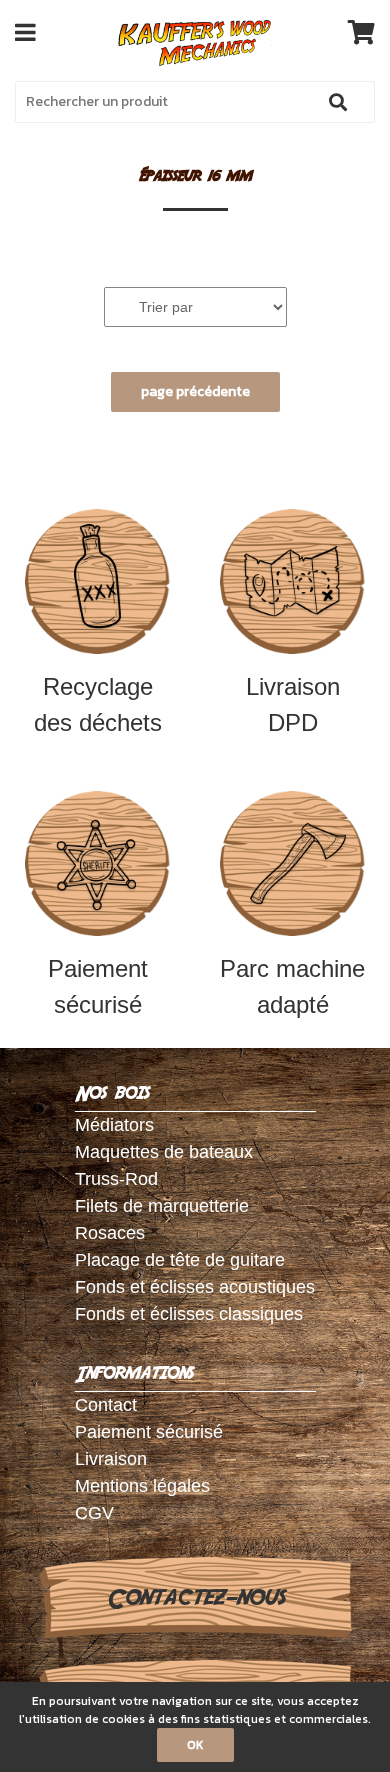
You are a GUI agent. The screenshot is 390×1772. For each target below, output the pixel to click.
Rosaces (110, 1233)
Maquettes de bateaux (164, 1152)
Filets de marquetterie (162, 1206)
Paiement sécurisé (98, 986)
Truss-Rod (116, 1179)
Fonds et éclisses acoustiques (195, 1287)
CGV (94, 1513)
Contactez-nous (195, 1598)
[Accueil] (195, 43)
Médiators (114, 1125)
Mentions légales (142, 1486)
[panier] (361, 32)
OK (195, 1745)
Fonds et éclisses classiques (189, 1314)
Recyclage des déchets (98, 704)
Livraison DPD (293, 704)
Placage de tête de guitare (180, 1260)
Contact (106, 1405)
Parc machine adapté (292, 986)
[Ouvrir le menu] (25, 32)
